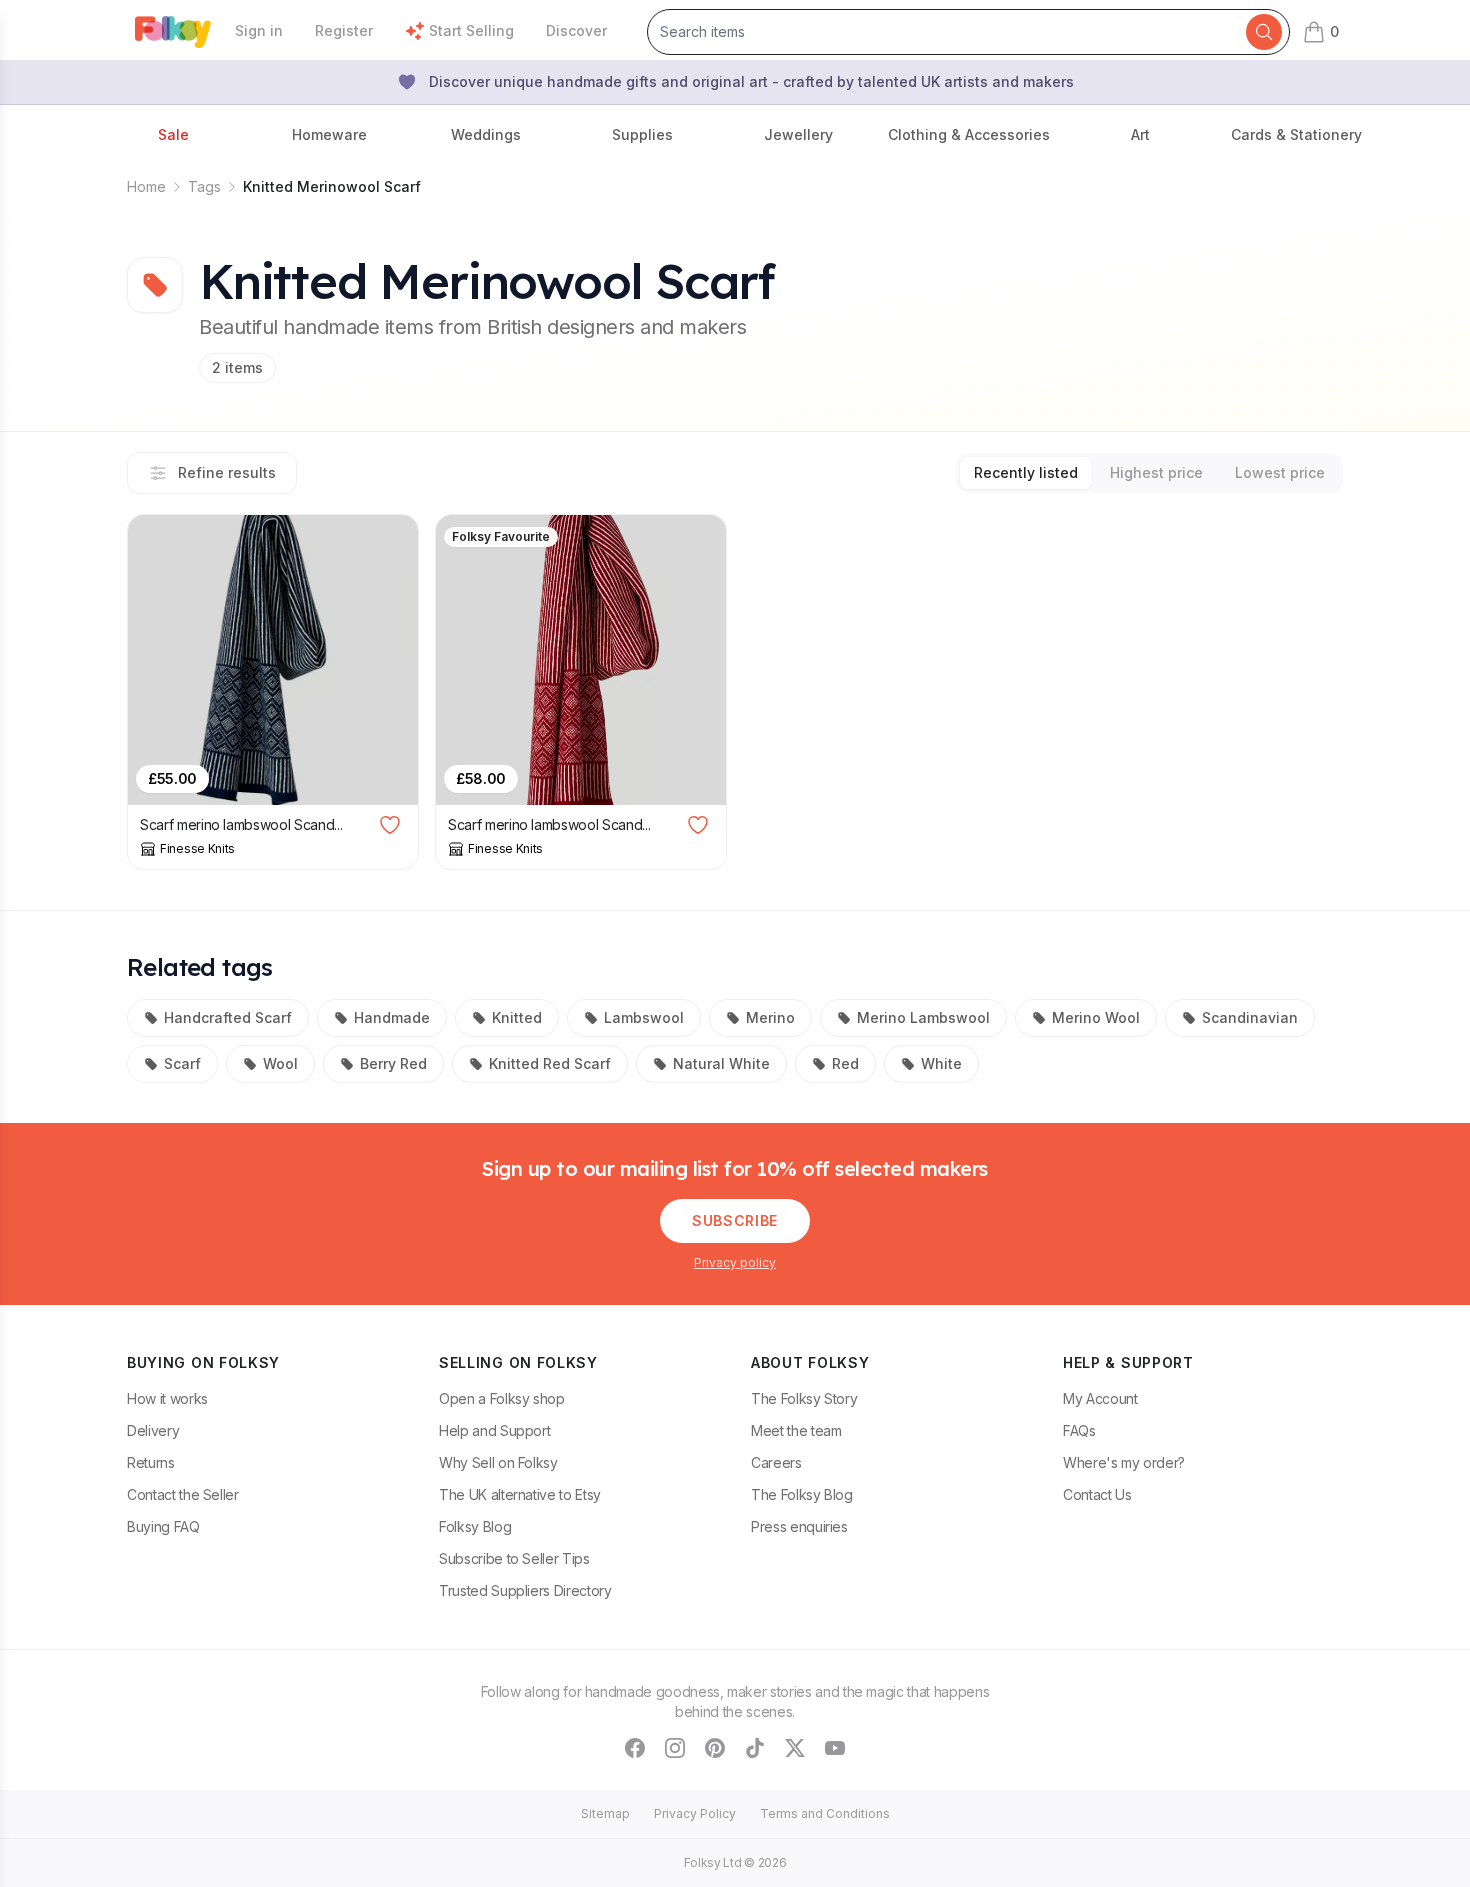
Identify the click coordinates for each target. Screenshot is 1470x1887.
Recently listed (1026, 472)
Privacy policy (735, 1262)
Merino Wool (1096, 1017)
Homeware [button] (329, 134)
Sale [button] (173, 134)
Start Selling (471, 30)
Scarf (182, 1063)
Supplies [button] (642, 134)
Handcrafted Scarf (228, 1017)
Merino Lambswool (923, 1017)
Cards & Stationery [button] (1296, 134)
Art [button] (1140, 134)
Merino (770, 1017)
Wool (280, 1063)
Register (344, 30)
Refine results (227, 472)
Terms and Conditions (825, 1813)
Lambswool (644, 1017)
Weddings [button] (486, 134)
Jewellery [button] (798, 134)
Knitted (517, 1017)
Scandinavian (1250, 1017)
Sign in (259, 30)
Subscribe (735, 1220)
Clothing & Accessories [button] (969, 134)
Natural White (721, 1063)
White (941, 1063)
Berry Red (393, 1063)
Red (845, 1063)
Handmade (392, 1017)
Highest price (1156, 472)
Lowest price (1280, 472)
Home (146, 186)
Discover (576, 30)
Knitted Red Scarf (550, 1063)
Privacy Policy (695, 1813)
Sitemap (605, 1813)
